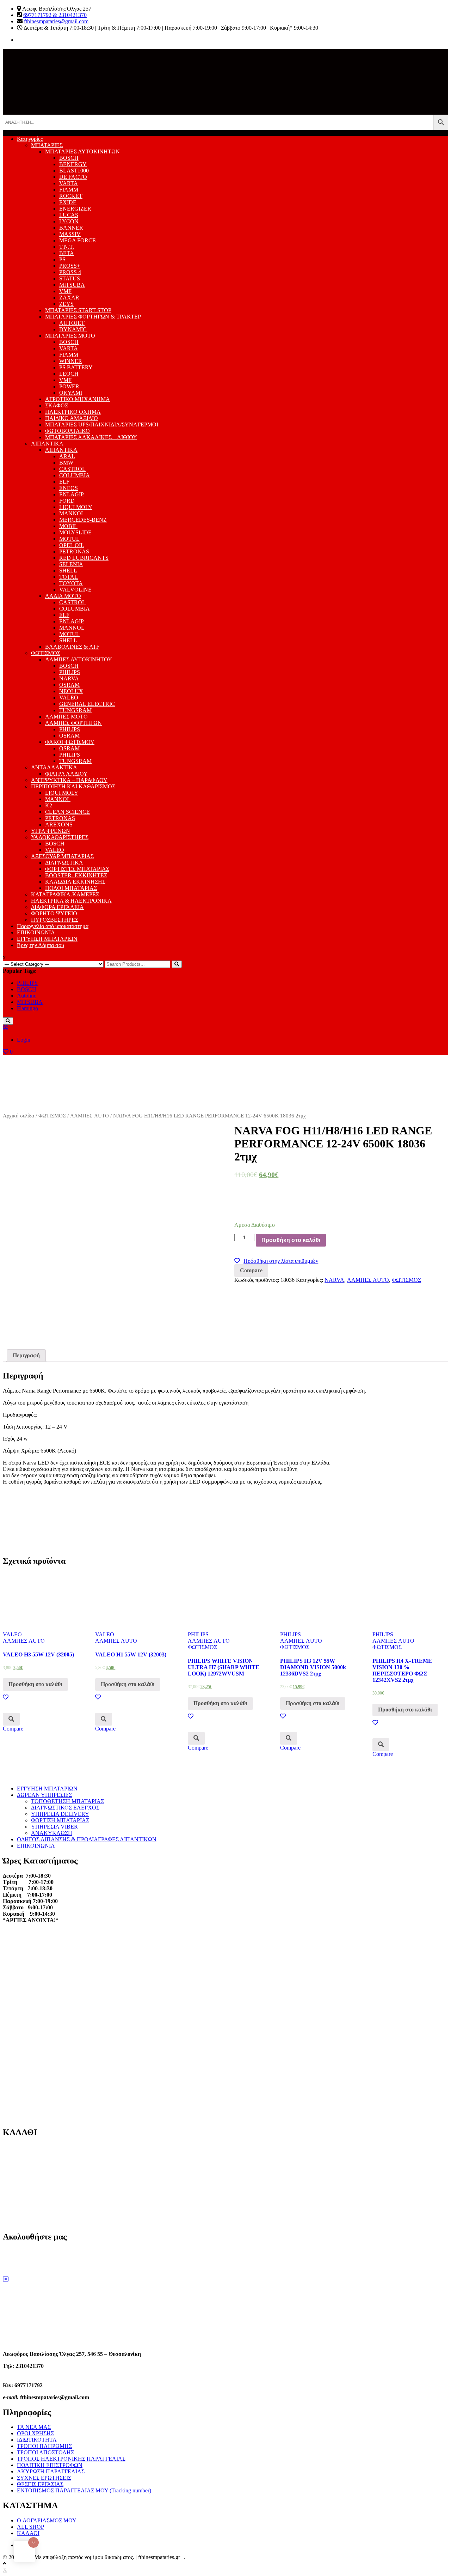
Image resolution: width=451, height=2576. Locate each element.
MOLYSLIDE (75, 532)
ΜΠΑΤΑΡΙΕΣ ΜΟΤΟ (70, 336)
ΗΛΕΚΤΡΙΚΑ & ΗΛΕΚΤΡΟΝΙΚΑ (71, 901)
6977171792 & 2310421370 (55, 15)
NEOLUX (71, 691)
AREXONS (59, 825)
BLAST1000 (74, 171)
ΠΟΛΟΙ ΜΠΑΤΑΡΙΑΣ (71, 888)
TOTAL (69, 577)
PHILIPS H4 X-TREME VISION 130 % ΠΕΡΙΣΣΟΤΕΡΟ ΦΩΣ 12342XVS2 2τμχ (402, 1670)
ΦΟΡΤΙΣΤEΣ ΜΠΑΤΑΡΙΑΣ (77, 869)
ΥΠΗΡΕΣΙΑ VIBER (54, 1827)
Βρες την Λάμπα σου (41, 945)
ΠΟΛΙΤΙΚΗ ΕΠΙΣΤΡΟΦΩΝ (50, 2465)
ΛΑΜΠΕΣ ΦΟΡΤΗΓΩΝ (73, 723)
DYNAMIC (73, 329)
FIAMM (69, 190)
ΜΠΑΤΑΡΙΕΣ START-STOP (78, 310)
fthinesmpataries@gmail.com (56, 21)
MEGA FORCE (78, 240)
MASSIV (70, 234)
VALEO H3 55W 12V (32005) (38, 1654)
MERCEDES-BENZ (83, 520)
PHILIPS (70, 672)
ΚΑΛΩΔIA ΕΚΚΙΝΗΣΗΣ (75, 882)
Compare (251, 1270)
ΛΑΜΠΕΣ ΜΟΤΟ (66, 717)
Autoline (27, 996)
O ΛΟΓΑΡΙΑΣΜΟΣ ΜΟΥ (47, 2520)
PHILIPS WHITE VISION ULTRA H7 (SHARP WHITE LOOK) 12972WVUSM (224, 1667)
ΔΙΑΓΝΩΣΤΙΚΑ (64, 863)
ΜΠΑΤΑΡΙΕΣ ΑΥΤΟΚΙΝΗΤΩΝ (82, 151)
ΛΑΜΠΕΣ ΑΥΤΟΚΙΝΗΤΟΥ (79, 659)
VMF (65, 291)
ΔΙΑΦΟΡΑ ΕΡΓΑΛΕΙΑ (57, 907)
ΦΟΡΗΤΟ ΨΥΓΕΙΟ (54, 913)
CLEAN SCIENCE (67, 812)
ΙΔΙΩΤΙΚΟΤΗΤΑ (37, 2440)
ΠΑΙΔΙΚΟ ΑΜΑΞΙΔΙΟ (72, 418)
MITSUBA (72, 285)
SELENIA (71, 564)
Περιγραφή (26, 1355)
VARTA (69, 183)
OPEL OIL (72, 545)
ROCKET (71, 196)
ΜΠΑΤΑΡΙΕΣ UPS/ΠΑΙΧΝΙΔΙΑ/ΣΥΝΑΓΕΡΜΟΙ (102, 425)
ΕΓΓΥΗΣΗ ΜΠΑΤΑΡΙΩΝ (47, 939)
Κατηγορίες (30, 139)
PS (62, 259)
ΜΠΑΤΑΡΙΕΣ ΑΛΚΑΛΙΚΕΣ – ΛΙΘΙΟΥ (91, 437)
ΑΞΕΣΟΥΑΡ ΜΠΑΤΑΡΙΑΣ (62, 856)
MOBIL (68, 526)
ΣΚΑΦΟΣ (57, 405)
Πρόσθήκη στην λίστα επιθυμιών (281, 1261)
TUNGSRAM (75, 710)
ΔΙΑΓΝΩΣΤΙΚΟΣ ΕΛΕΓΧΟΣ (65, 1808)
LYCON (69, 221)
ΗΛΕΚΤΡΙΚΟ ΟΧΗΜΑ (73, 412)
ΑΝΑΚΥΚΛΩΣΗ (52, 1833)
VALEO (69, 698)
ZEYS (66, 304)
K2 (49, 805)
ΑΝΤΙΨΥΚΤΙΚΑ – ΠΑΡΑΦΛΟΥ (69, 780)
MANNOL (72, 513)
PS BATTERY (76, 367)
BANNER (71, 228)
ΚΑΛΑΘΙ (28, 2533)
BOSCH (69, 158)
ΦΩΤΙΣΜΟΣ (46, 653)
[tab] (26, 1356)
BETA (67, 253)
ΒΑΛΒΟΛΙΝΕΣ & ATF (72, 647)
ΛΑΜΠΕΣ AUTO (89, 1116)
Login (24, 1040)
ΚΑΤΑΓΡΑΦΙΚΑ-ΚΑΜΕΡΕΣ (65, 894)
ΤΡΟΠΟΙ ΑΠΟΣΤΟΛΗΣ (45, 2452)
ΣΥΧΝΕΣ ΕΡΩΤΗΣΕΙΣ (44, 2478)
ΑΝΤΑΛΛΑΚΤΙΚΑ (54, 767)
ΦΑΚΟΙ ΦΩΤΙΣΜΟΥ (70, 742)
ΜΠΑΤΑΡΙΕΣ (47, 145)
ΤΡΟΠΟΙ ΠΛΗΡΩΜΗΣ (44, 2446)
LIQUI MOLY (76, 507)
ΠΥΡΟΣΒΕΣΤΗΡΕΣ (55, 920)
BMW (66, 463)
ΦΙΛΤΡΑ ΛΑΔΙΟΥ (66, 774)
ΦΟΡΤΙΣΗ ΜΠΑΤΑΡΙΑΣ (60, 1820)
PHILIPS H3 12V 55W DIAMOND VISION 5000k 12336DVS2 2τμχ (313, 1667)
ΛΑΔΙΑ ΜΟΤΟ (63, 596)
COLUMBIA (75, 475)
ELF (64, 482)
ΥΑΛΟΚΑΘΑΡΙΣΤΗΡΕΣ (60, 837)
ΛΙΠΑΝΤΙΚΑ (47, 444)
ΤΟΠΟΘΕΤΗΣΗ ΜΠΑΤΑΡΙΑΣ (67, 1801)
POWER (69, 386)
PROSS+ (70, 266)
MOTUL (69, 539)
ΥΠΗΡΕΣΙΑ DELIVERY (60, 1814)
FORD (67, 501)
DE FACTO (73, 177)
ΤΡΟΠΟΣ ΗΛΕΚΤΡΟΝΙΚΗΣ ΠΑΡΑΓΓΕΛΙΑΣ (71, 2459)
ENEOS (69, 488)
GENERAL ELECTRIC (87, 704)
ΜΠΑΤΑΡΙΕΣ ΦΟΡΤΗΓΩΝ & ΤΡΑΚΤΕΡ (93, 317)
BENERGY (73, 164)
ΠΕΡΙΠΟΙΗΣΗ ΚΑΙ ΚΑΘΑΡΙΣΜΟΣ (73, 786)
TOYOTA (71, 583)
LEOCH (69, 374)
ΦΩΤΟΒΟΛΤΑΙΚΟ (67, 431)
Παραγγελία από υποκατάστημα (53, 926)
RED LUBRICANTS (84, 558)
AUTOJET (72, 323)
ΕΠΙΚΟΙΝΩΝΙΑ (36, 932)
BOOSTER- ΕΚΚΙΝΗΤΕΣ (76, 875)
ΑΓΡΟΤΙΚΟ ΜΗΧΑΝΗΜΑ (78, 399)
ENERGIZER (75, 209)
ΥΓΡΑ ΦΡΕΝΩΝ (51, 831)
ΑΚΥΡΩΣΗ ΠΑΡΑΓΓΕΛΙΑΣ (51, 2471)
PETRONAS (74, 551)
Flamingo (27, 1008)
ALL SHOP (30, 2527)
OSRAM (69, 685)
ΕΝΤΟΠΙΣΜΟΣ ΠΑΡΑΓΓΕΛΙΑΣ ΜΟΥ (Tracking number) (84, 2490)
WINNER (71, 361)
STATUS (70, 278)
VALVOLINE (75, 590)
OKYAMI (71, 393)
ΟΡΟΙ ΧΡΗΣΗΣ (35, 2433)
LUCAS (69, 215)
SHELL (68, 571)
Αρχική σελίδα (18, 1116)
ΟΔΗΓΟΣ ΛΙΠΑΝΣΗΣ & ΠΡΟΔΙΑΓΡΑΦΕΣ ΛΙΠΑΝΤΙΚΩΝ (87, 1839)
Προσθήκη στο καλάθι (291, 1240)
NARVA (69, 678)
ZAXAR (69, 298)
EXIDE (68, 202)
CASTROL (72, 469)
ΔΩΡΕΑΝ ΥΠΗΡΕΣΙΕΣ (44, 1795)
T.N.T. (67, 247)
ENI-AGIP (72, 494)
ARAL (67, 456)
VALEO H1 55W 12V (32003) (131, 1654)
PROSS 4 (70, 272)
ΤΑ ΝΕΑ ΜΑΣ (34, 2427)
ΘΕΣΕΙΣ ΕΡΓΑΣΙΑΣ (40, 2484)
